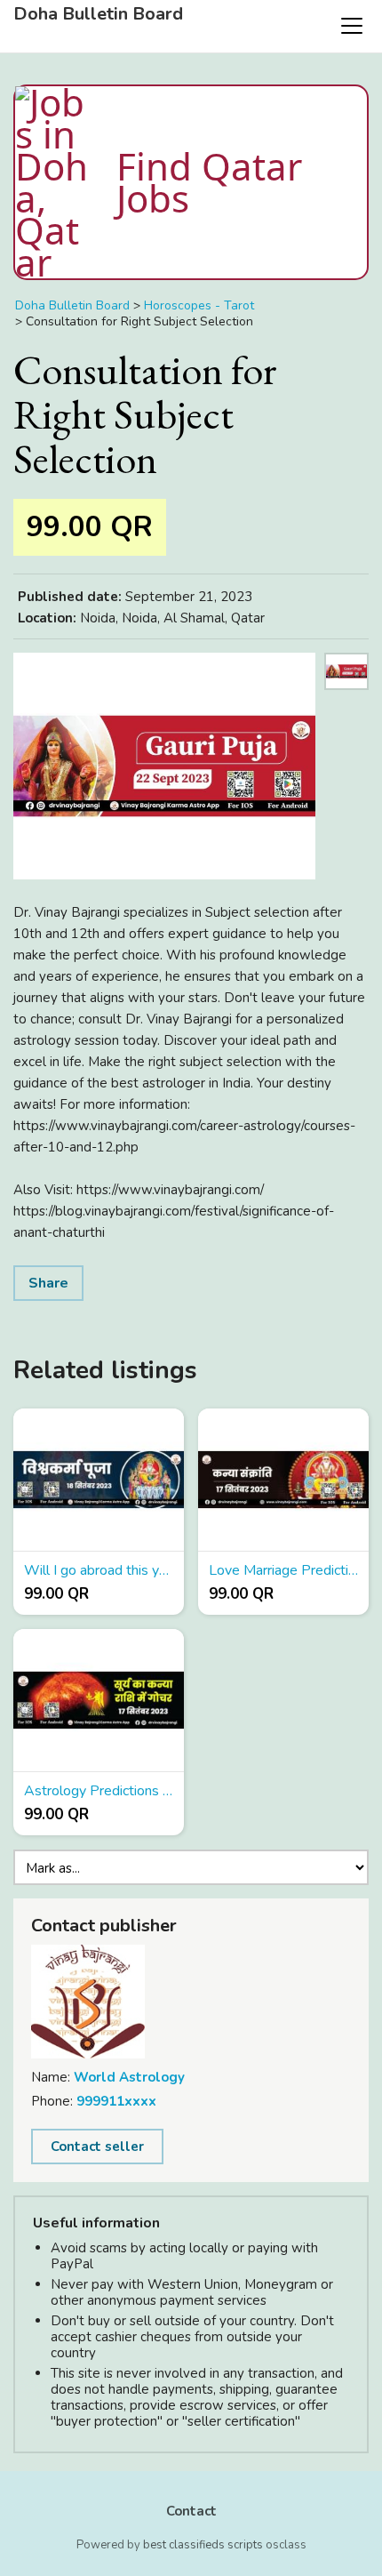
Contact (191, 2511)
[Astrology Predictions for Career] (99, 1701)
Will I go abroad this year (99, 1570)
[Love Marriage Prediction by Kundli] (283, 1480)
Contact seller (97, 2147)
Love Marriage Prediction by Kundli (283, 1570)
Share (48, 1283)
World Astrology (129, 2077)
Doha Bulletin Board (98, 14)
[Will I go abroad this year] (99, 1480)
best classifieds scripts (203, 2545)
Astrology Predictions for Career (99, 1791)
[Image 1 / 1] (164, 766)
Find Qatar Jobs (209, 182)
